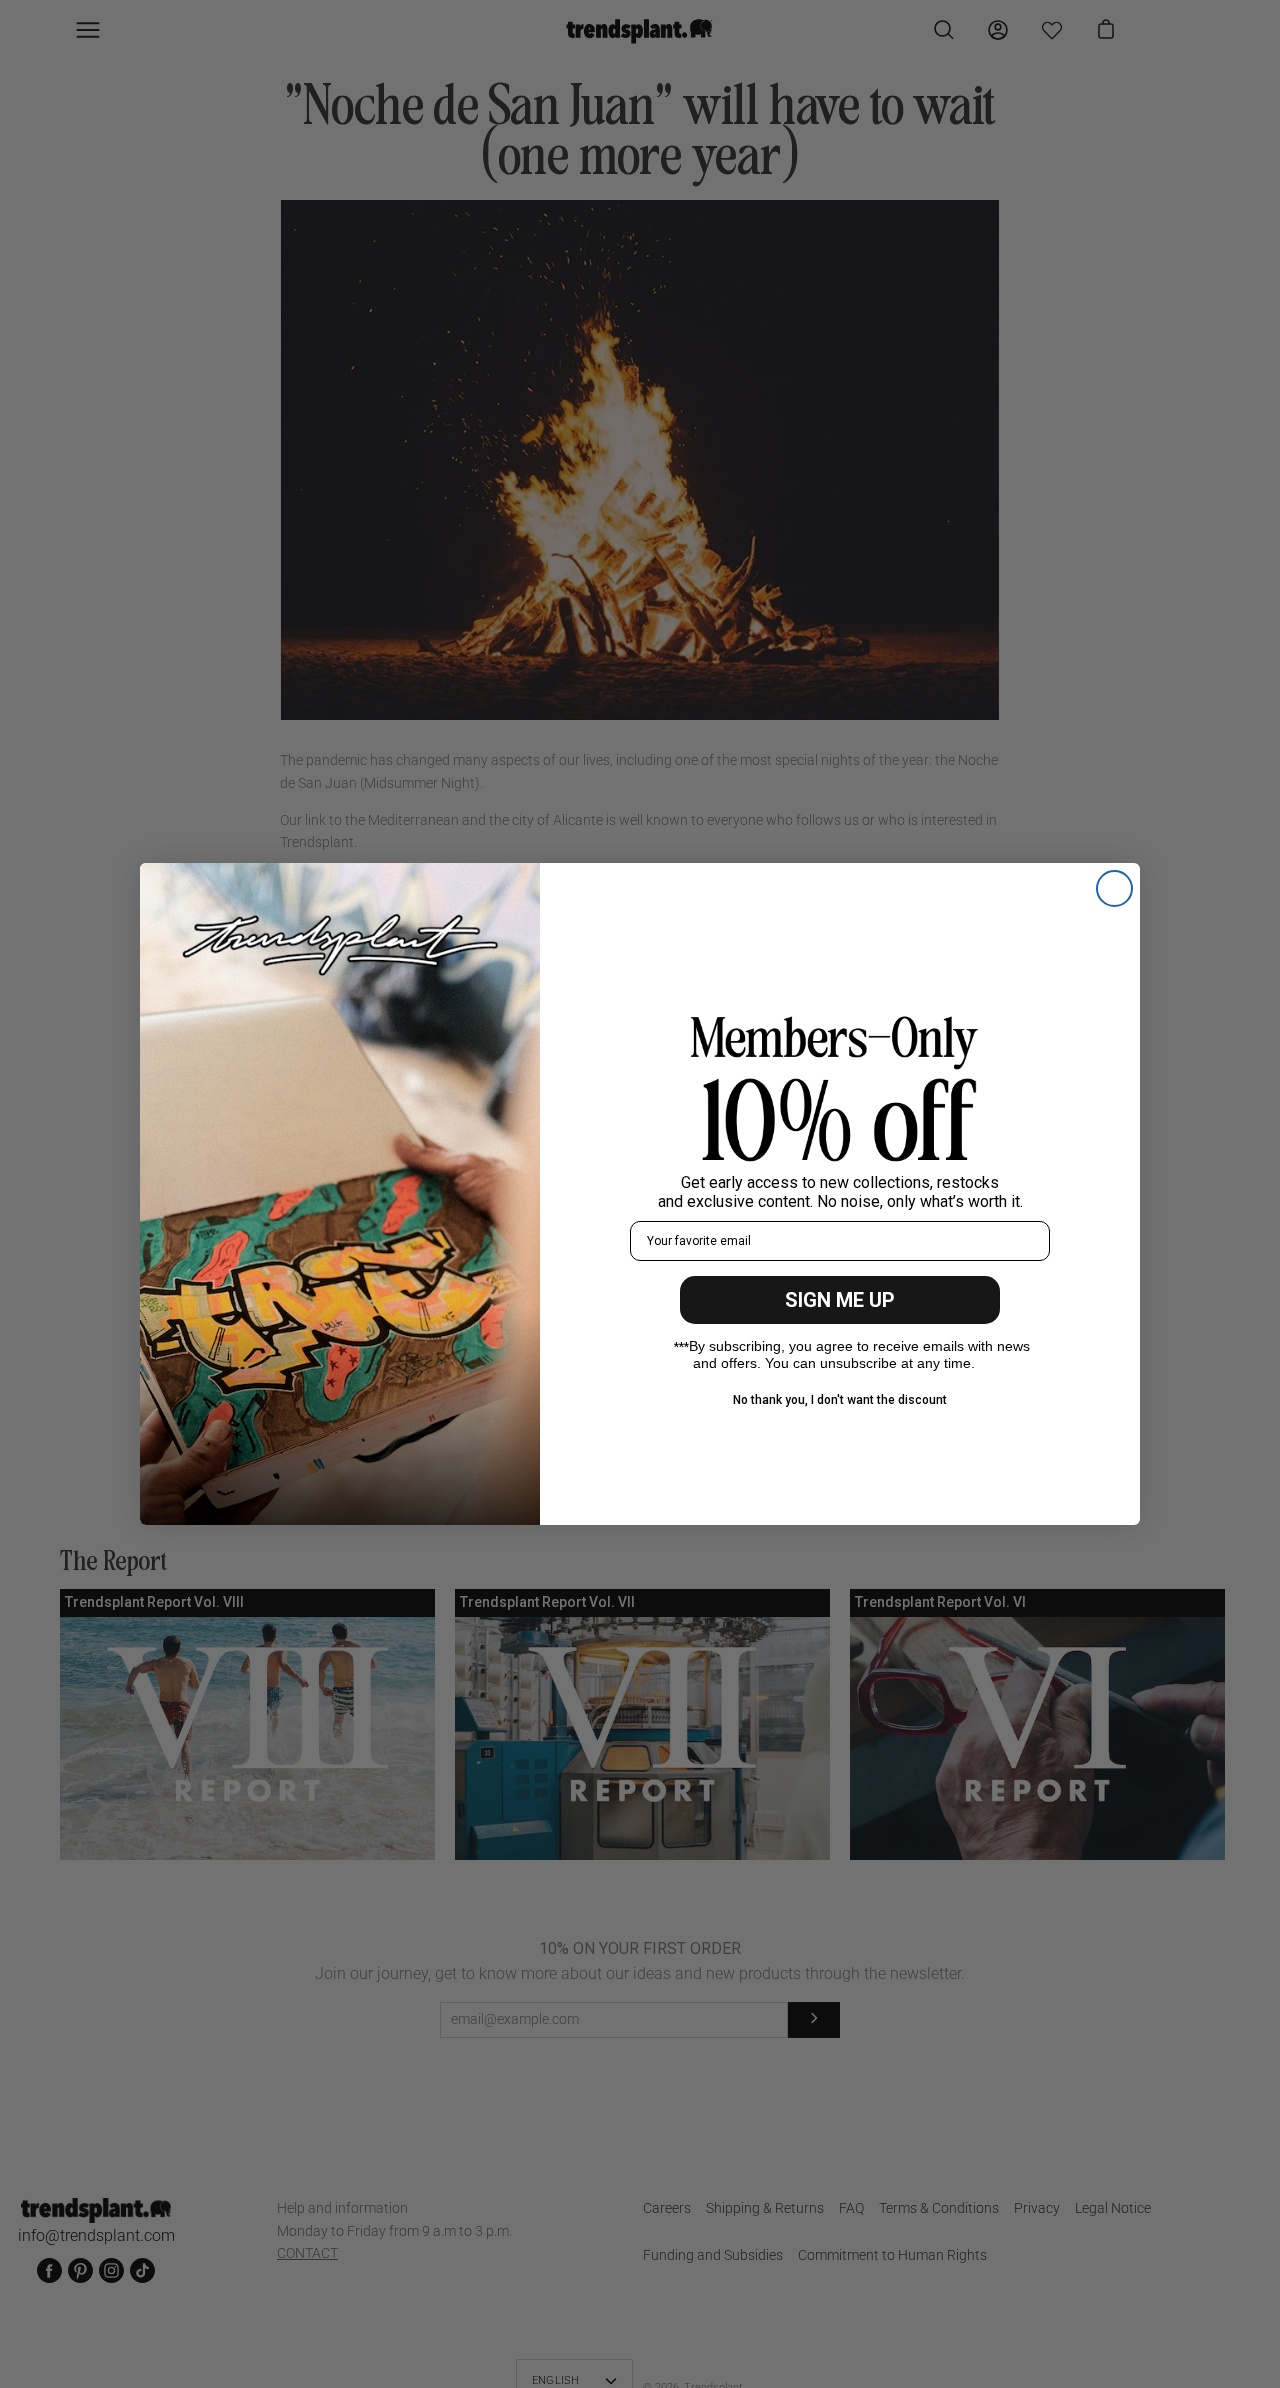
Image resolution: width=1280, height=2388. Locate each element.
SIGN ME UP (840, 1300)
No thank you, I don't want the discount (840, 1400)
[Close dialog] (1114, 888)
